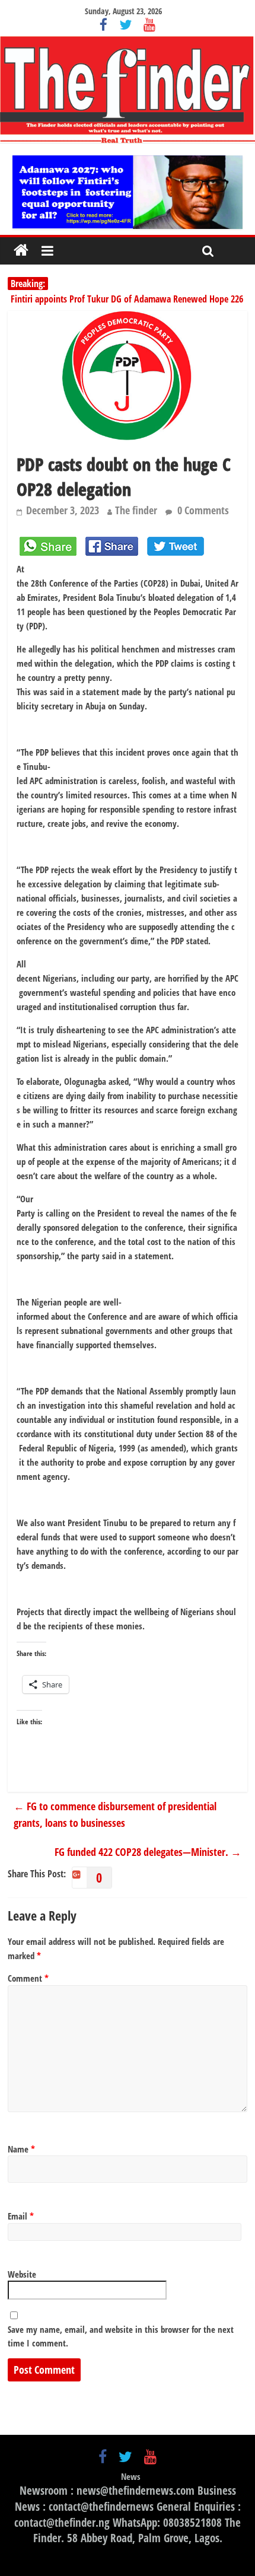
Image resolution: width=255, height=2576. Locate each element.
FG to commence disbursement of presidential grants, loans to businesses (115, 1815)
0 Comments (202, 510)
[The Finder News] (128, 90)
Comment (28, 1978)
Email (21, 2216)
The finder (136, 510)
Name (21, 2149)
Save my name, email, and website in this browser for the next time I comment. (121, 2336)
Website (22, 2274)
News (131, 2476)
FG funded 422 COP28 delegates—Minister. (146, 1852)
